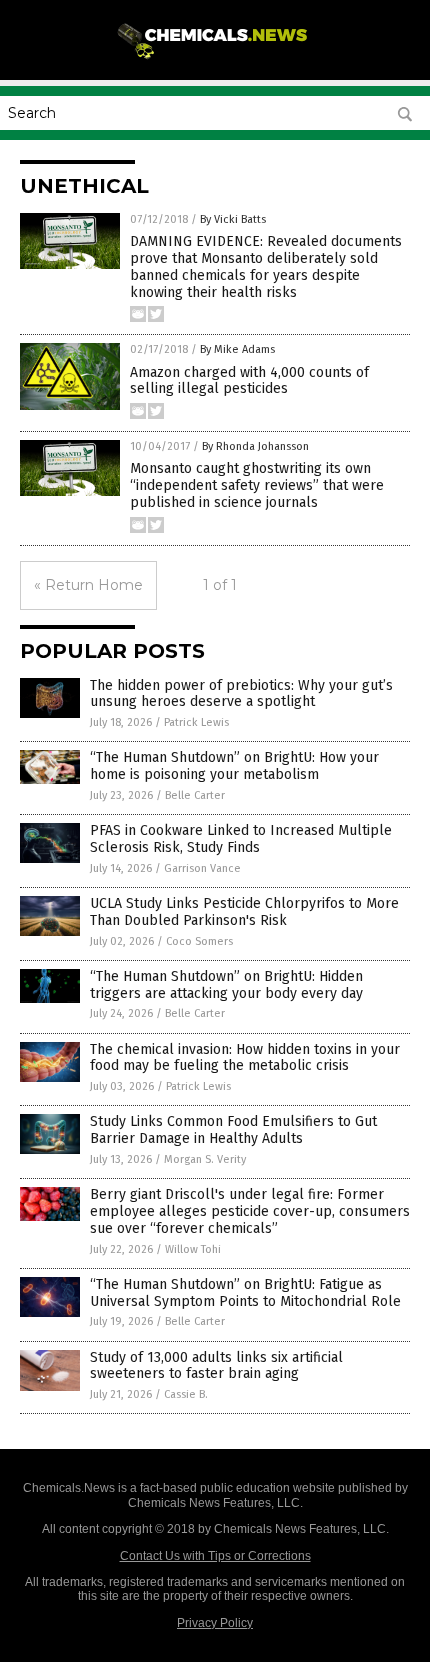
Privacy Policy (215, 1623)
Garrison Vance (202, 868)
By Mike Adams (237, 349)
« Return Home (88, 585)
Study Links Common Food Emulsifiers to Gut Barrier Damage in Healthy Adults (233, 1130)
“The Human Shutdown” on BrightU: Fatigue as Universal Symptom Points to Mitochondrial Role (245, 1293)
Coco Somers (199, 941)
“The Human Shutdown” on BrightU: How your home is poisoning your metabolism (234, 766)
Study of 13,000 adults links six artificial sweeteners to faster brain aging (216, 1366)
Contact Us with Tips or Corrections (215, 1556)
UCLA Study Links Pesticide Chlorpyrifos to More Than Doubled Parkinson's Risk (244, 912)
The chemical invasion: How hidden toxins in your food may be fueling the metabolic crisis (245, 1058)
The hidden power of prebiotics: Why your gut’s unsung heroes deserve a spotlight (241, 694)
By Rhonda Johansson (255, 446)
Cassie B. (186, 1394)
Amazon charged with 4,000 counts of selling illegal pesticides (249, 381)
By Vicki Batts (233, 219)
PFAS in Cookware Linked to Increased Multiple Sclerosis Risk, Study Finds (241, 839)
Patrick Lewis (196, 722)
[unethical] (215, 59)
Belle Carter (195, 795)
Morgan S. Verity (205, 1159)
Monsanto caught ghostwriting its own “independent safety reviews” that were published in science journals (257, 485)
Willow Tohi (193, 1249)
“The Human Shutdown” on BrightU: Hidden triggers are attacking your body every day (226, 985)
